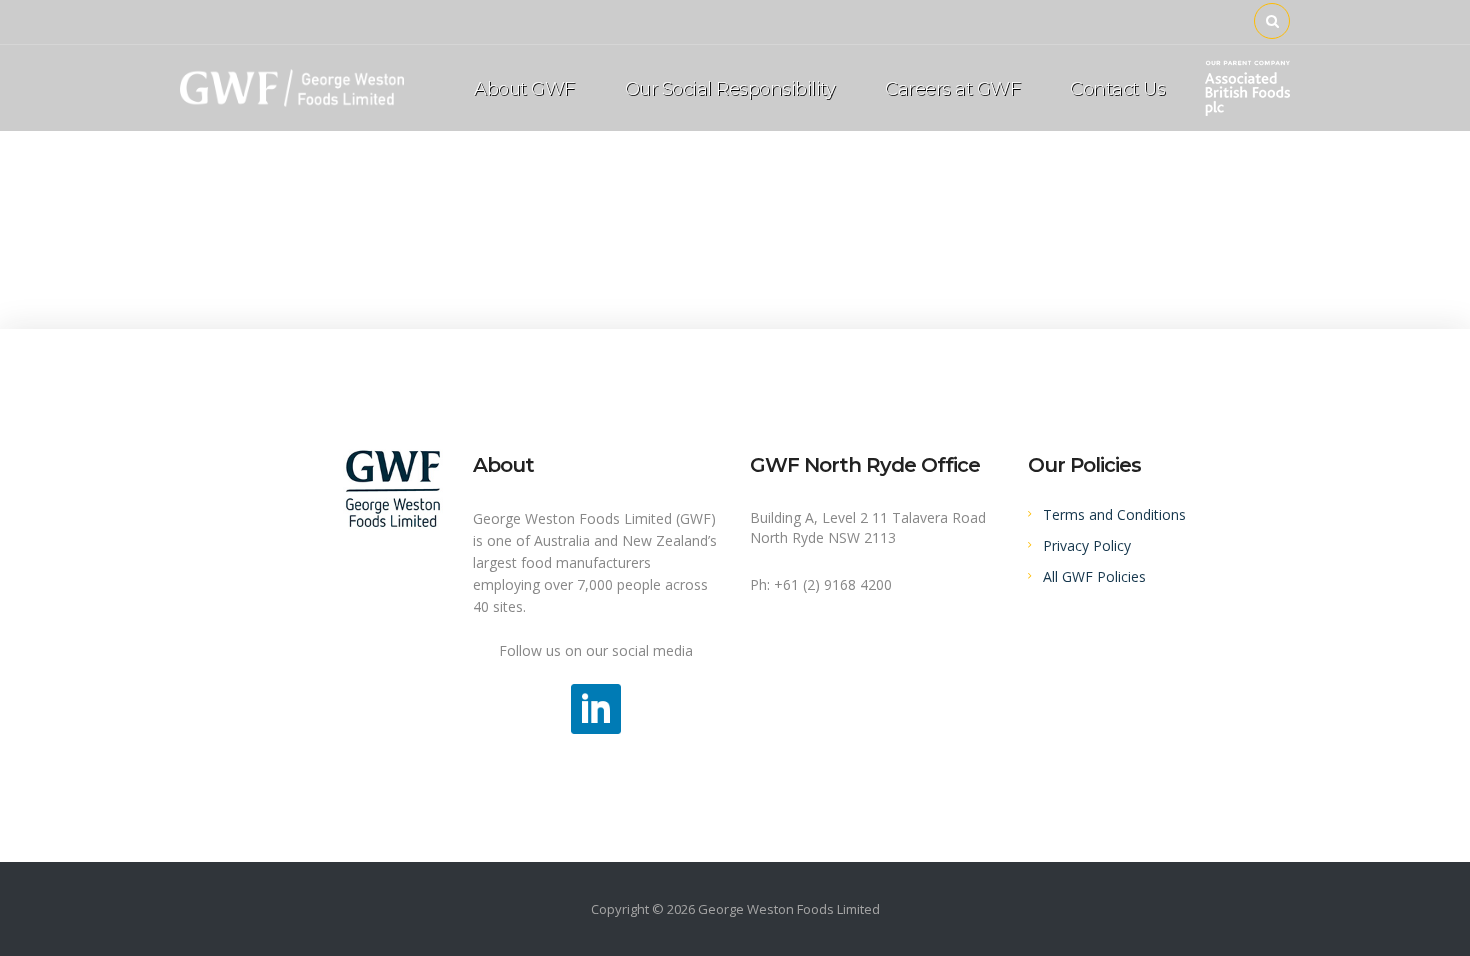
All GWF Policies (1094, 576)
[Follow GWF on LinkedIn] (596, 707)
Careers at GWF (952, 89)
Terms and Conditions (1114, 514)
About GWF (524, 89)
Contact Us (1117, 89)
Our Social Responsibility (730, 89)
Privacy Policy (1087, 545)
